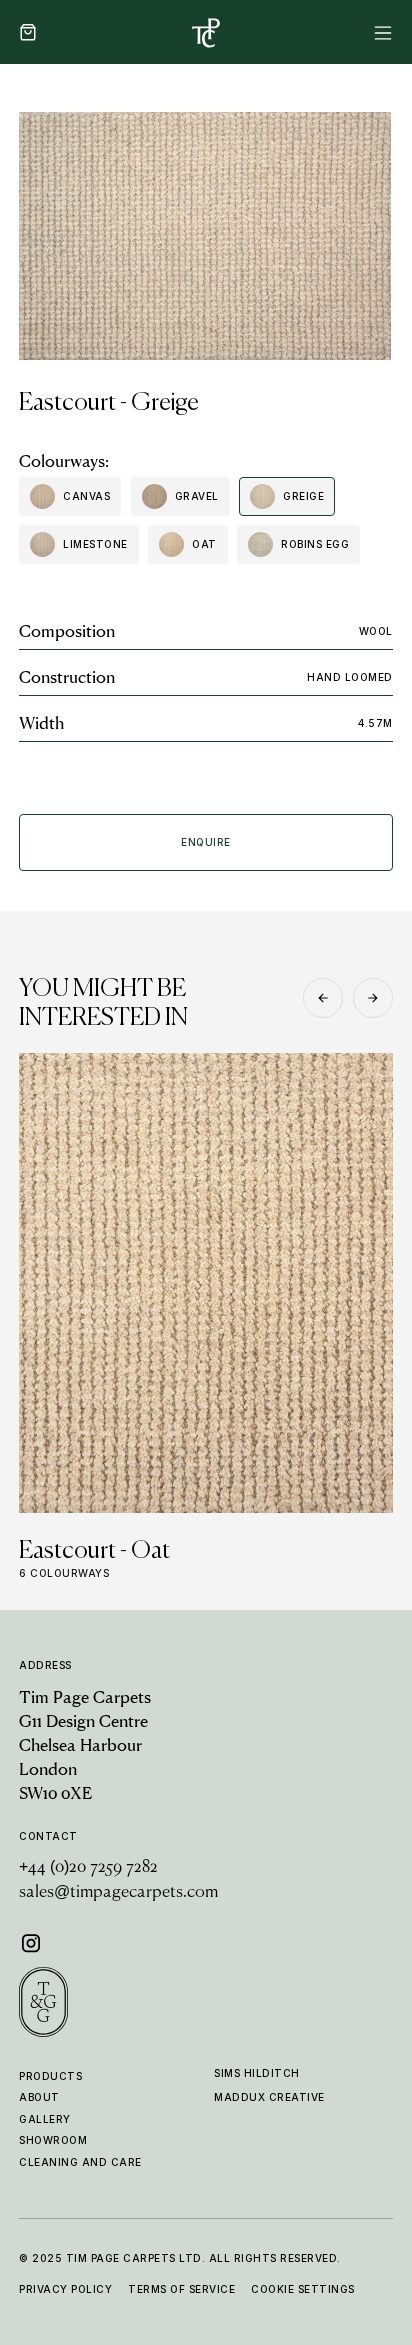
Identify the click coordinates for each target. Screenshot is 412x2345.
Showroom (53, 2140)
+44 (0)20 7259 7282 (88, 1868)
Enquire (206, 842)
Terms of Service (181, 2289)
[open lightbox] (205, 236)
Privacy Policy (65, 2289)
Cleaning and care (80, 2162)
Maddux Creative (269, 2097)
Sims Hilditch (257, 2073)
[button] (28, 32)
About (39, 2097)
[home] (206, 32)
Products (50, 2076)
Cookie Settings (303, 2289)
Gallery (45, 2119)
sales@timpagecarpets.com (118, 1893)
